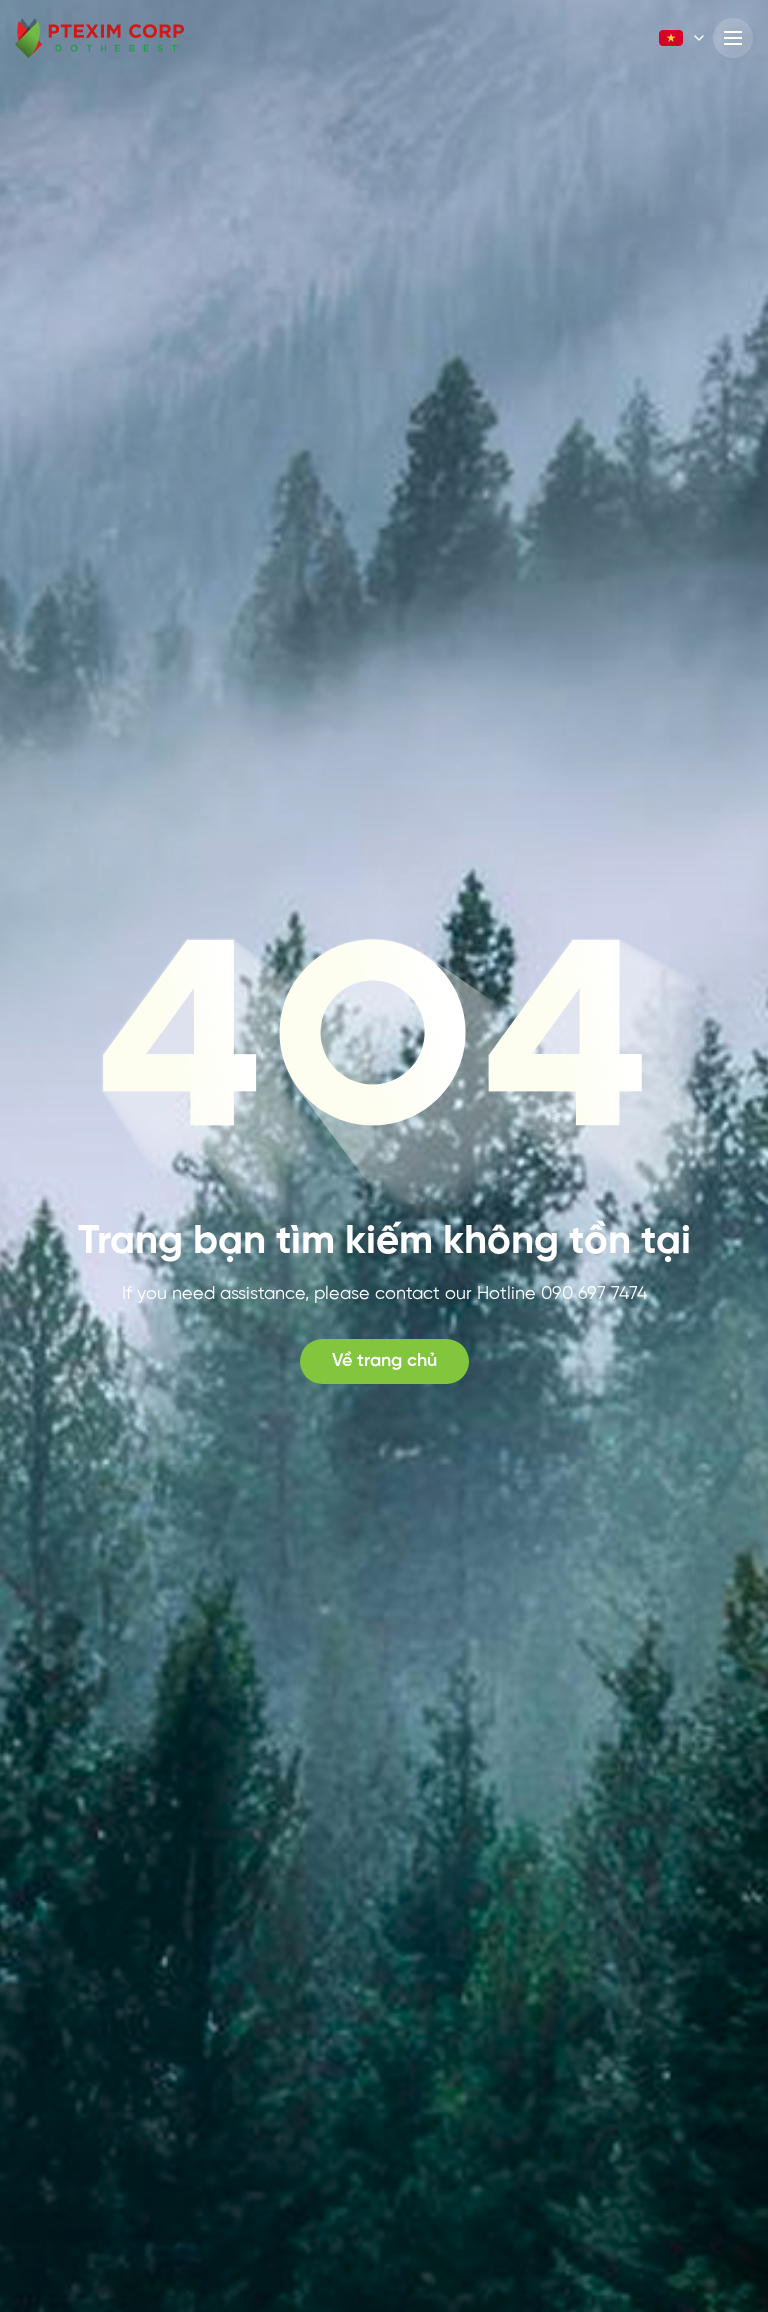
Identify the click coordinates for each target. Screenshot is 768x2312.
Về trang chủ (384, 1361)
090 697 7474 (594, 1294)
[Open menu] (733, 38)
